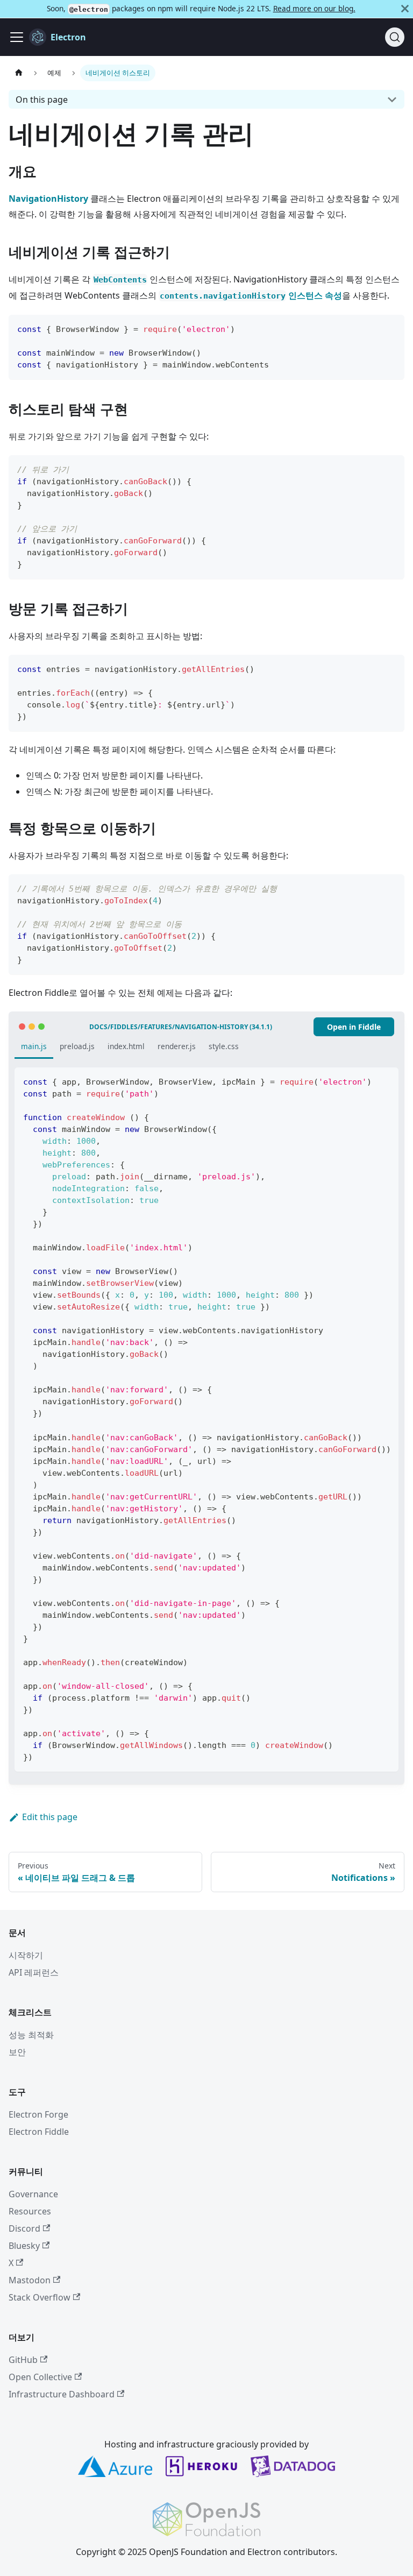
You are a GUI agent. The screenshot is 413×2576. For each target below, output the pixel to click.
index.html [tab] (126, 1046)
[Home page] (19, 73)
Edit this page (50, 1817)
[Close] (405, 9)
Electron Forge (38, 2114)
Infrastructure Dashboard (62, 2394)
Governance (33, 2194)
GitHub (23, 2360)
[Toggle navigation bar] (17, 37)
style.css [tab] (224, 1046)
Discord (24, 2228)
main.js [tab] (34, 1046)
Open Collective (40, 2377)
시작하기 (26, 1955)
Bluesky (24, 2246)
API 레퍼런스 (34, 1972)
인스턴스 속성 (251, 295)
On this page (42, 100)
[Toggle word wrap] (366, 1081)
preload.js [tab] (77, 1046)
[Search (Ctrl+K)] (395, 37)
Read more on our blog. (314, 8)
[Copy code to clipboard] (391, 328)
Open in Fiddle (354, 1027)
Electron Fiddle (39, 2132)
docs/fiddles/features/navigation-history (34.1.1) (181, 1027)
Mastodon (30, 2280)
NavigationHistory (48, 199)
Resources (30, 2211)
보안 (17, 2052)
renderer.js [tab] (177, 1046)
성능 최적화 (31, 2035)
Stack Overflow (40, 2297)
